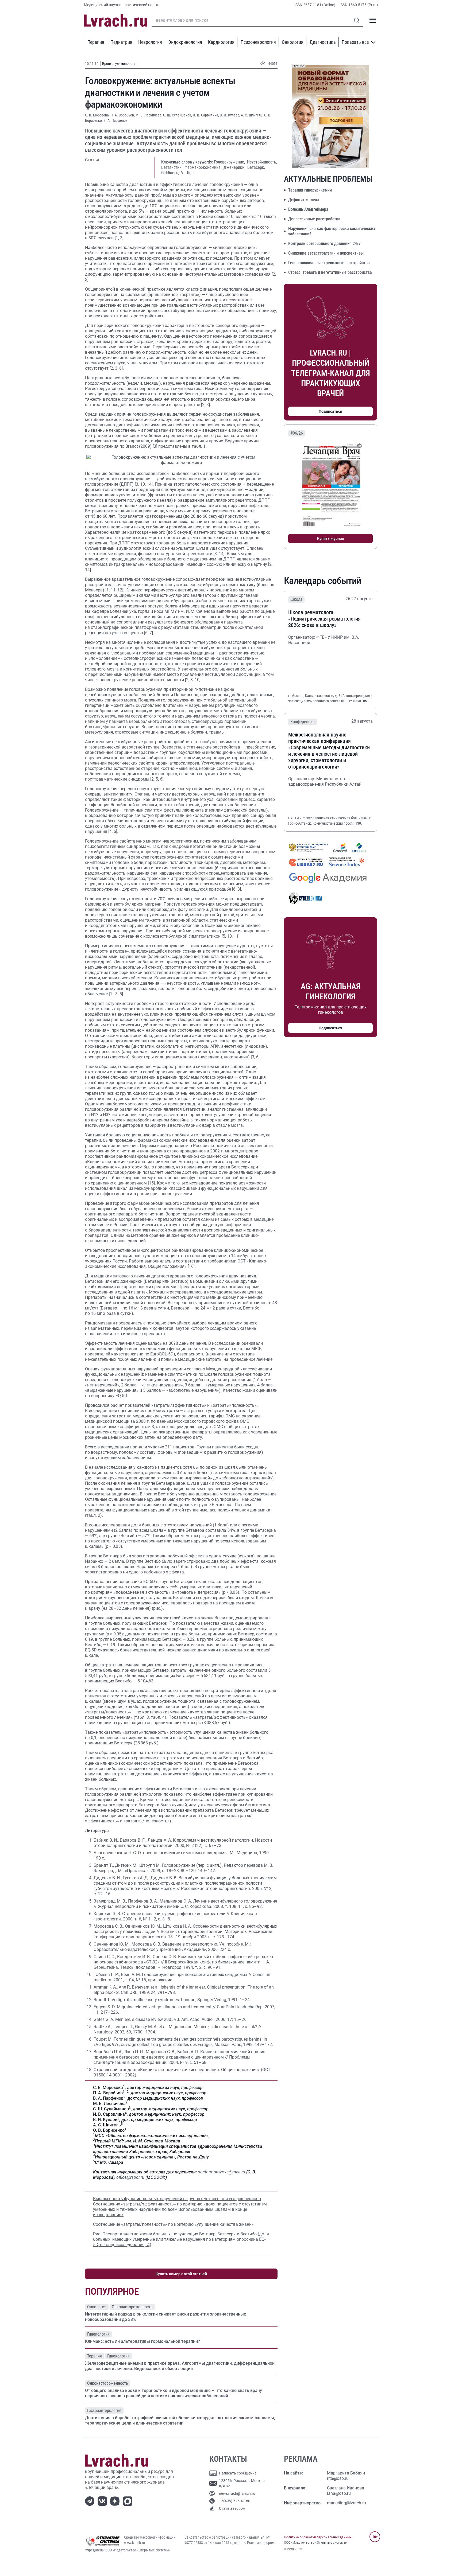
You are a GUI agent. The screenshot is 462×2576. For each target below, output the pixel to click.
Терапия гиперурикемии (310, 190)
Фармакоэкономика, (203, 167)
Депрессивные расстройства (314, 219)
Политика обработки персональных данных (318, 2537)
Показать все (355, 42)
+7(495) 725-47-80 (235, 2501)
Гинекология (98, 2334)
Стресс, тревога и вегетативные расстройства (330, 272)
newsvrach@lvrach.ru (237, 2493)
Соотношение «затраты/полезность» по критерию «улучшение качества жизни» (173, 2224)
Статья (92, 160)
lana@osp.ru (339, 2493)
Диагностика (323, 42)
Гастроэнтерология (104, 2411)
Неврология (150, 42)
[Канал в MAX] (129, 2501)
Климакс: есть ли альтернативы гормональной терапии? (143, 2341)
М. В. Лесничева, (149, 115)
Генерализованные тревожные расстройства (329, 263)
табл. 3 (142, 1717)
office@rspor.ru (130, 2177)
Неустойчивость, (262, 162)
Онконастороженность (132, 2307)
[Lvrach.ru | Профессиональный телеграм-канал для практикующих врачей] (91, 2501)
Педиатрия (121, 42)
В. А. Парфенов (115, 120)
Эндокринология (185, 42)
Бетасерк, (256, 167)
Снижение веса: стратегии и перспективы (326, 253)
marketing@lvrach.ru (346, 2503)
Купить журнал (331, 539)
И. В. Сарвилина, (206, 115)
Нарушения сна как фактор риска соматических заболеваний (332, 231)
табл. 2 (93, 1515)
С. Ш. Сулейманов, (178, 115)
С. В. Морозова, (98, 115)
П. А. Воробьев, (123, 115)
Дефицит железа (304, 200)
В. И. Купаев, (230, 115)
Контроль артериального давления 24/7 (324, 243)
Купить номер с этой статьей (181, 2274)
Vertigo (187, 173)
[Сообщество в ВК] (103, 2501)
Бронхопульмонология (120, 64)
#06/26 (297, 433)
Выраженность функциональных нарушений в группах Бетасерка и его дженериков (177, 2199)
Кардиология (221, 42)
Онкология (293, 42)
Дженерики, (235, 167)
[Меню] (373, 20)
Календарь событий (323, 581)
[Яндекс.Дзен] (116, 2501)
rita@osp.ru (338, 2478)
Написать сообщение (238, 2473)
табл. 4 (157, 1717)
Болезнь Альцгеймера (308, 209)
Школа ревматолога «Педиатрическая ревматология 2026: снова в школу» (324, 619)
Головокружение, (230, 162)
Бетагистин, (172, 167)
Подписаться (330, 411)
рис (157, 1608)
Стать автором (232, 2508)
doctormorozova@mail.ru (222, 2172)
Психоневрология (258, 42)
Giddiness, (171, 173)
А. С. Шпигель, (253, 115)
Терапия (96, 42)
